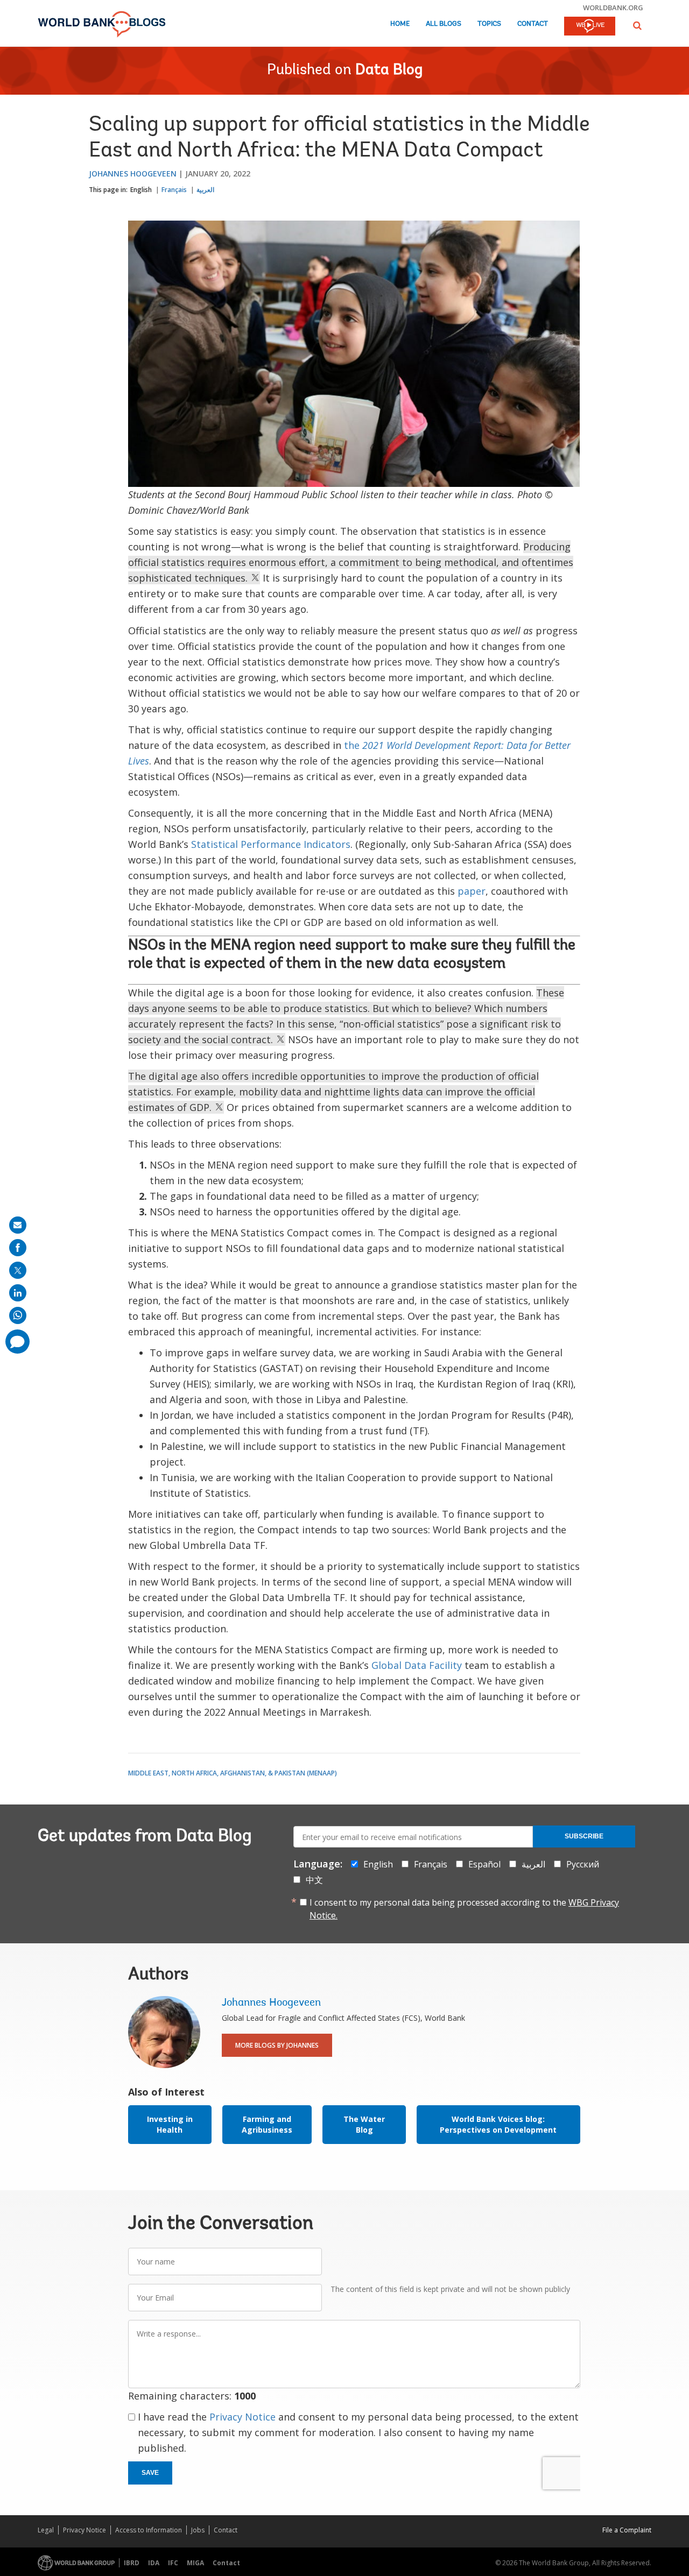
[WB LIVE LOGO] (590, 27)
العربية (205, 190)
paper (472, 891)
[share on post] (18, 1270)
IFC (173, 2563)
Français (174, 190)
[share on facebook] (18, 1248)
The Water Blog (364, 2124)
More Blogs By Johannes (277, 2045)
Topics (489, 24)
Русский (583, 1864)
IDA (154, 2563)
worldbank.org (613, 8)
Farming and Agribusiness (267, 2124)
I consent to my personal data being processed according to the (464, 1909)
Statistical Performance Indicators (271, 844)
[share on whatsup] (18, 1315)
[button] (637, 26)
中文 (314, 1880)
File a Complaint (627, 2530)
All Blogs (444, 24)
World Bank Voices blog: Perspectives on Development (498, 2124)
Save (150, 2473)
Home (400, 24)
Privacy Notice (242, 2417)
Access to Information (149, 2530)
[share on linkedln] (18, 1293)
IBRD (132, 2563)
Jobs (198, 2530)
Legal (46, 2530)
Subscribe (584, 1836)
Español (484, 1864)
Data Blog (389, 70)
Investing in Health (170, 2124)
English (141, 190)
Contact (533, 24)
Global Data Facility (417, 1665)
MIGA (195, 2563)
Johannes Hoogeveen (133, 174)
